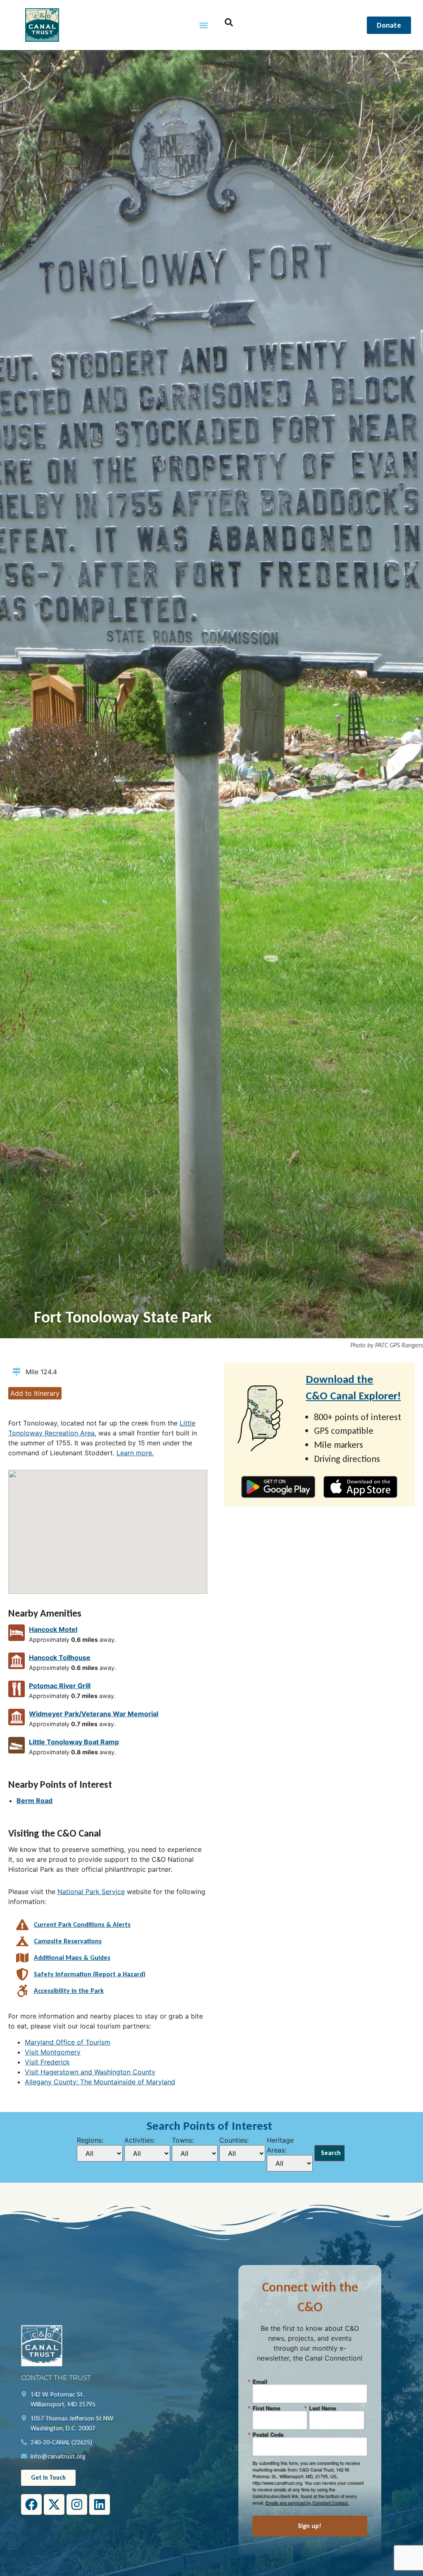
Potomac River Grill (60, 1686)
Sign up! (310, 2526)
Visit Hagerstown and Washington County (90, 2072)
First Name (266, 2408)
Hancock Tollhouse (60, 1658)
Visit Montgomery (53, 2052)
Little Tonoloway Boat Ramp (74, 1742)
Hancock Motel (53, 1629)
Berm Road (34, 1801)
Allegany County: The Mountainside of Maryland (100, 2082)
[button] (204, 25)
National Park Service (91, 1892)
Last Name (322, 2408)
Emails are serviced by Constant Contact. (307, 2502)
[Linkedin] (100, 2504)
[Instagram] (77, 2504)
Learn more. (135, 1453)
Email (260, 2381)
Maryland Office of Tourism (68, 2042)
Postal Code (268, 2434)
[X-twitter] (54, 2504)
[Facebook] (31, 2504)
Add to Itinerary (35, 1393)
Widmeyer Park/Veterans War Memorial (94, 1714)
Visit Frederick (47, 2062)
